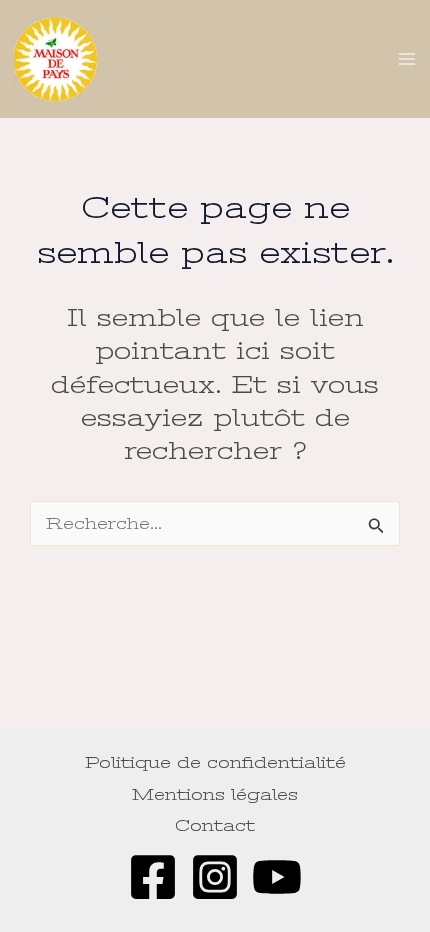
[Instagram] (215, 877)
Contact (215, 825)
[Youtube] (277, 877)
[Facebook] (153, 877)
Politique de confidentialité (215, 762)
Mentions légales (215, 794)
